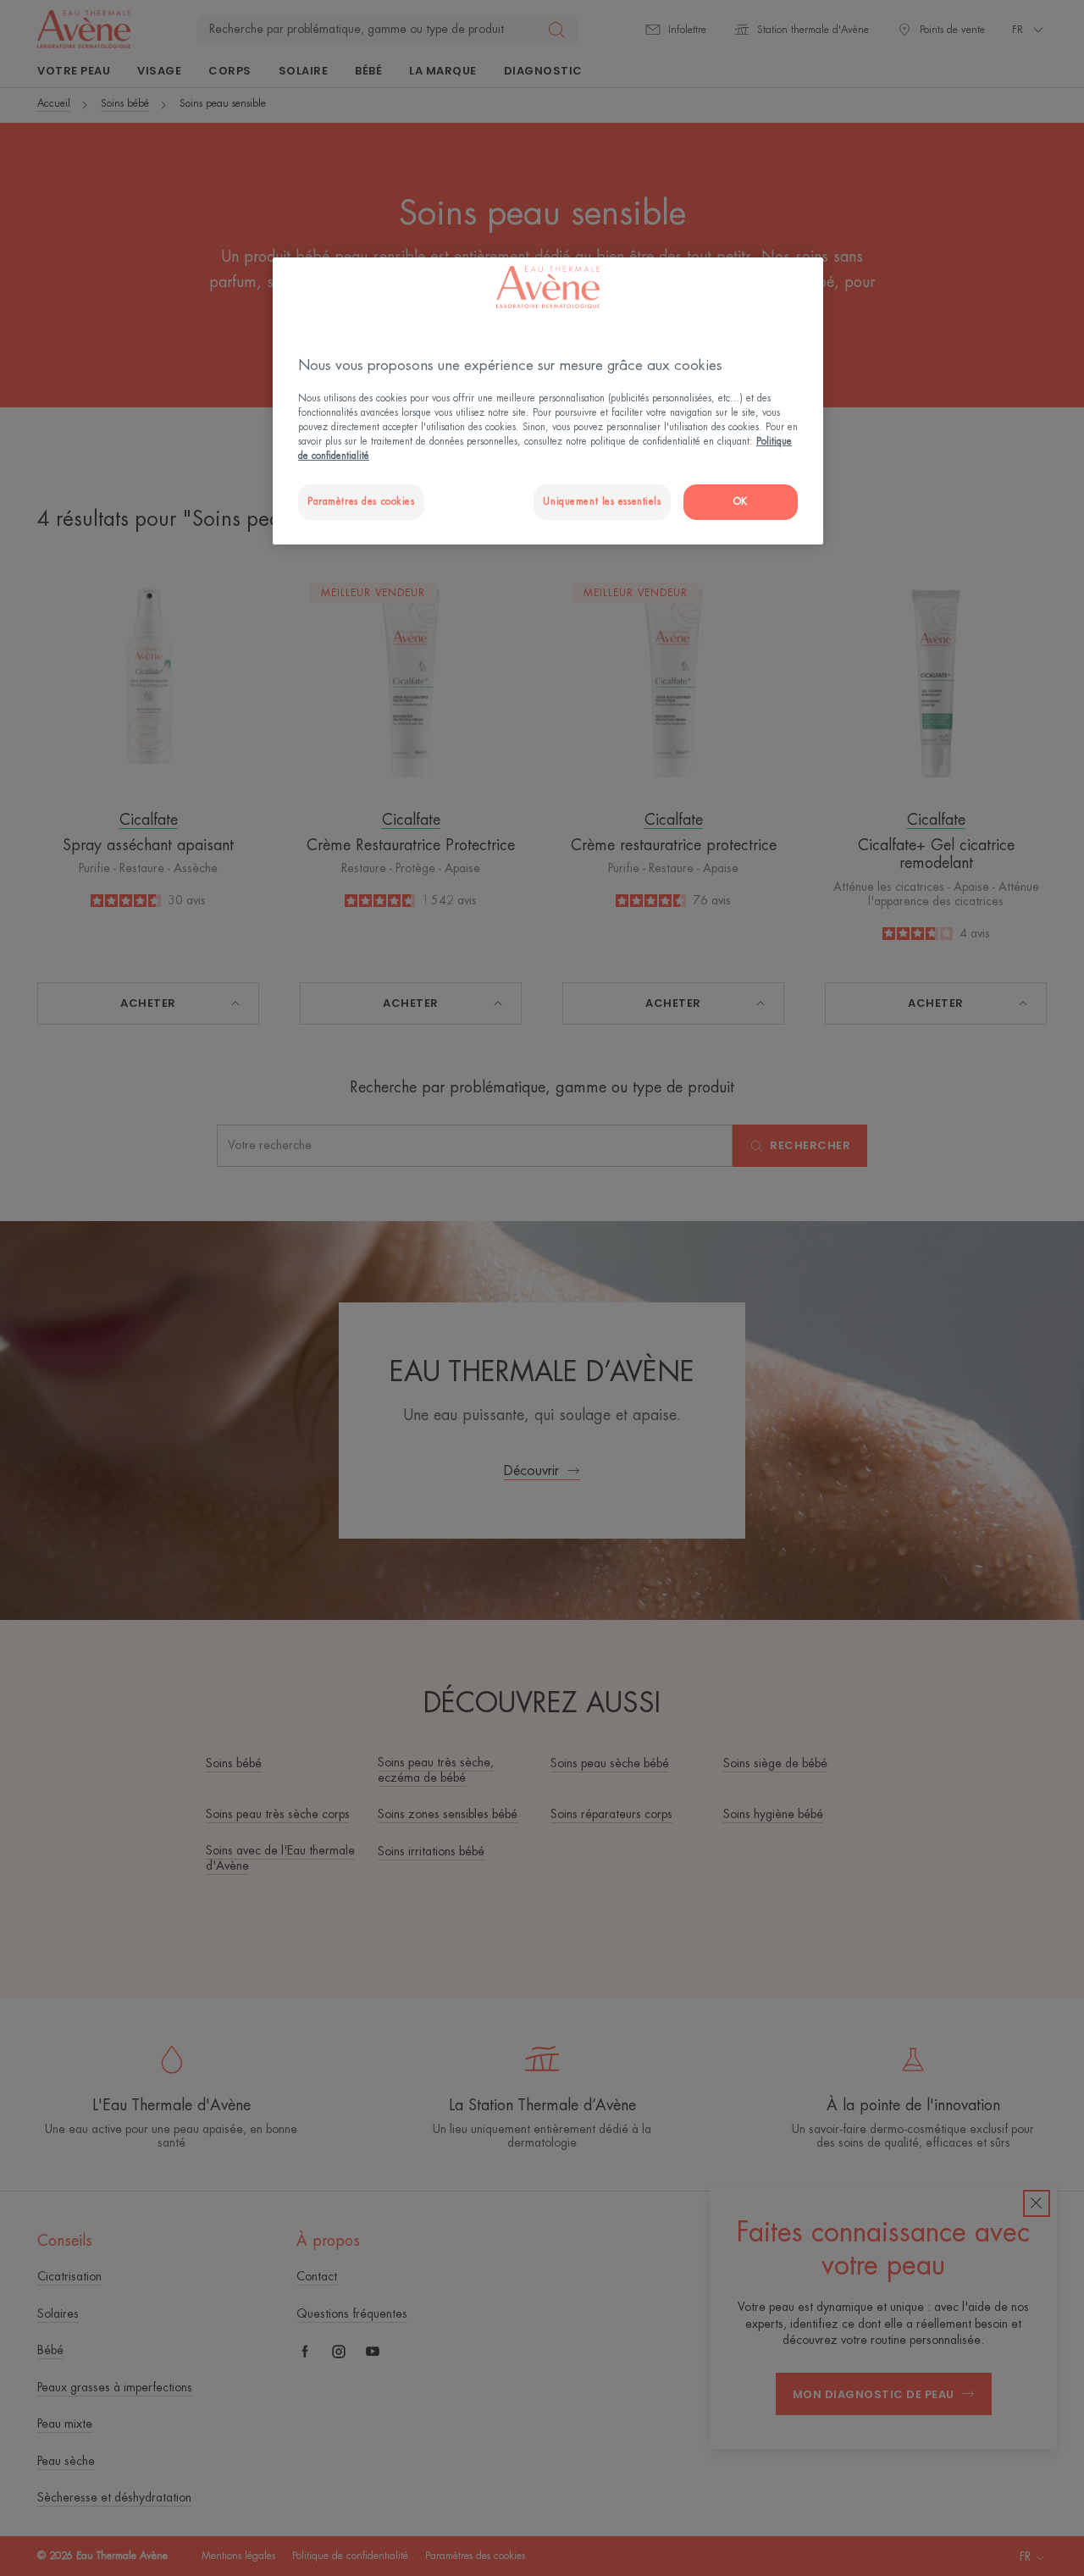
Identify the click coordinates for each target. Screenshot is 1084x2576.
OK (741, 502)
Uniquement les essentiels (602, 502)
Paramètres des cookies (361, 502)
